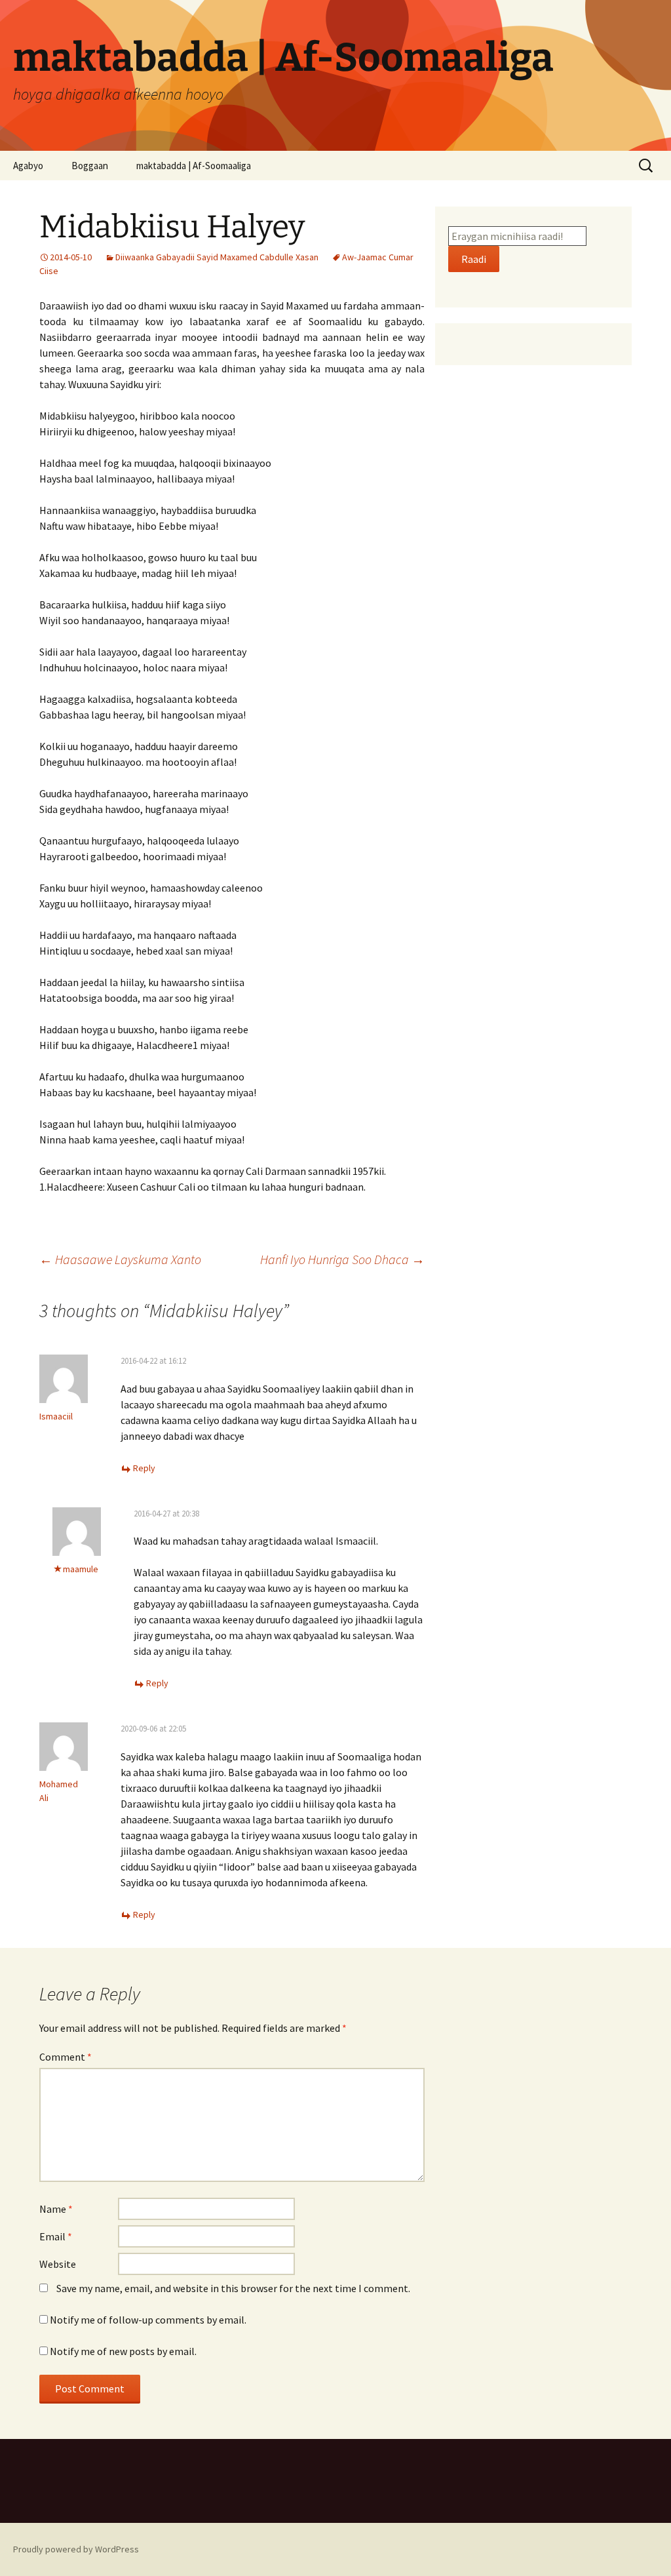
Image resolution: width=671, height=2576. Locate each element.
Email (56, 2236)
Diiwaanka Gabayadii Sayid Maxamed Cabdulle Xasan (217, 257)
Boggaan (90, 166)
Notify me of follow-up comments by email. (148, 2320)
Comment (66, 2057)
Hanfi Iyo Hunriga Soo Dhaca (342, 1259)
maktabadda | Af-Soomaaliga (194, 166)
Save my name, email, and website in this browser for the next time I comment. (233, 2288)
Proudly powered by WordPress (76, 2549)
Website (58, 2264)
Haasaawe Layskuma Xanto (120, 1259)
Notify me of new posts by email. (123, 2351)
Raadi (474, 259)
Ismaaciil (56, 1416)
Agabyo (28, 166)
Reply (144, 1468)
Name (56, 2209)
